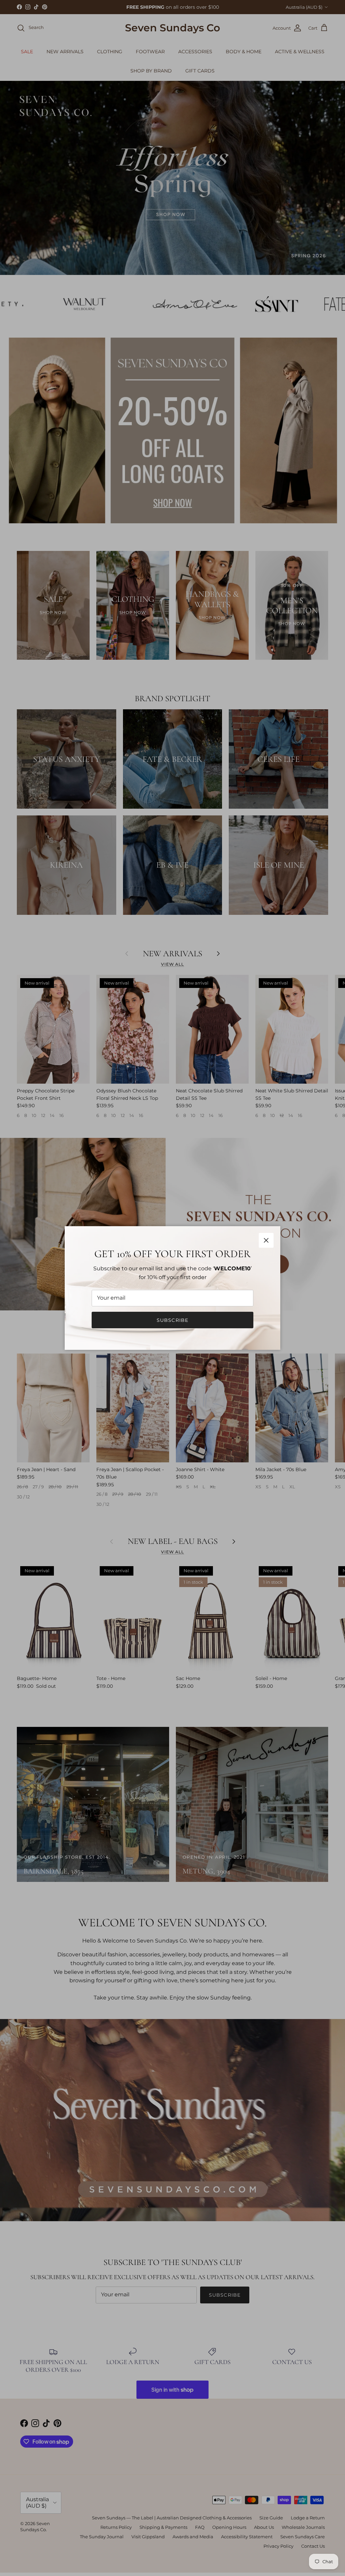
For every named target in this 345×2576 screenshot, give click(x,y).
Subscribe (172, 1320)
